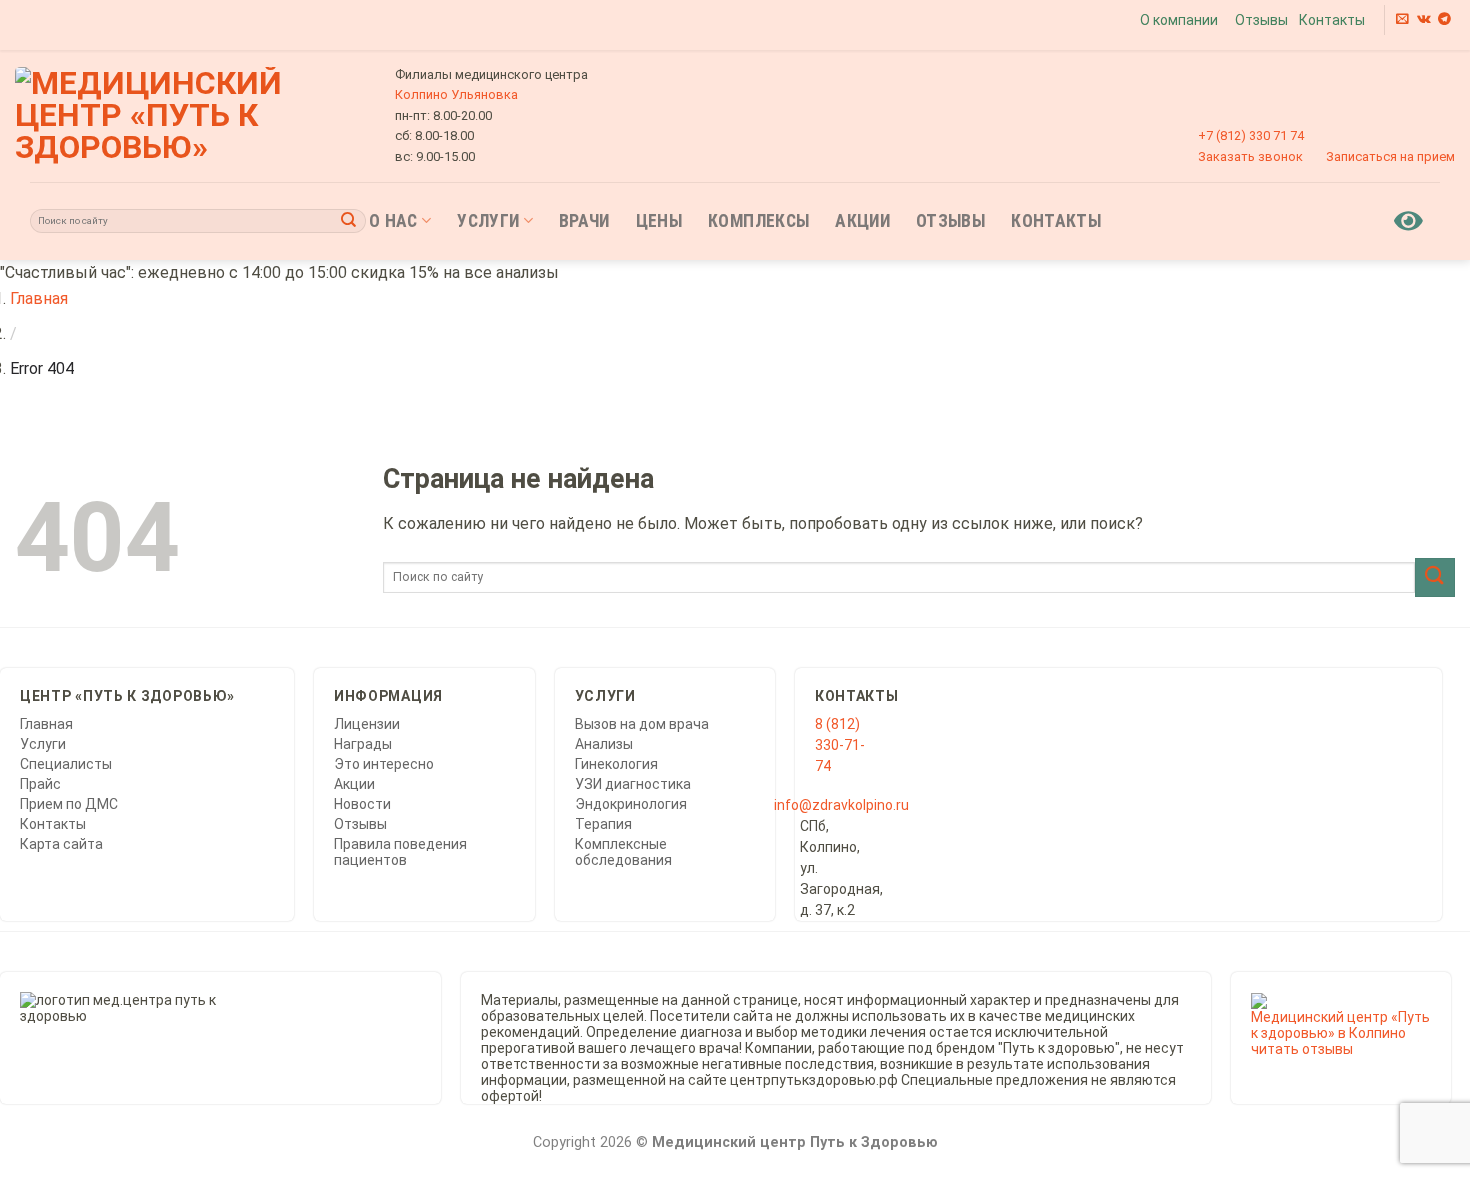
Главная (39, 298)
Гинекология (616, 764)
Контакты (1332, 20)
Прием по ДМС (69, 804)
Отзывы (1261, 20)
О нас (393, 221)
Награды (363, 744)
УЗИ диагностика (633, 784)
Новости (362, 804)
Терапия (603, 824)
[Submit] (349, 220)
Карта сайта (61, 844)
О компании (1179, 20)
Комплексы (758, 221)
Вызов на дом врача (642, 724)
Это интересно (384, 764)
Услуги (488, 221)
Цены (659, 221)
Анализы (604, 744)
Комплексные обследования (623, 852)
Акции (862, 221)
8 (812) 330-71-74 (840, 745)
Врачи (584, 221)
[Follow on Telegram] (1444, 19)
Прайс (40, 784)
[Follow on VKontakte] (1424, 19)
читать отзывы (1302, 1049)
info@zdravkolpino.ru (841, 805)
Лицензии (367, 724)
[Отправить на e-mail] (1402, 19)
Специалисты (66, 764)
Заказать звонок (1250, 156)
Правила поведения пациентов (400, 852)
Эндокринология (631, 804)
